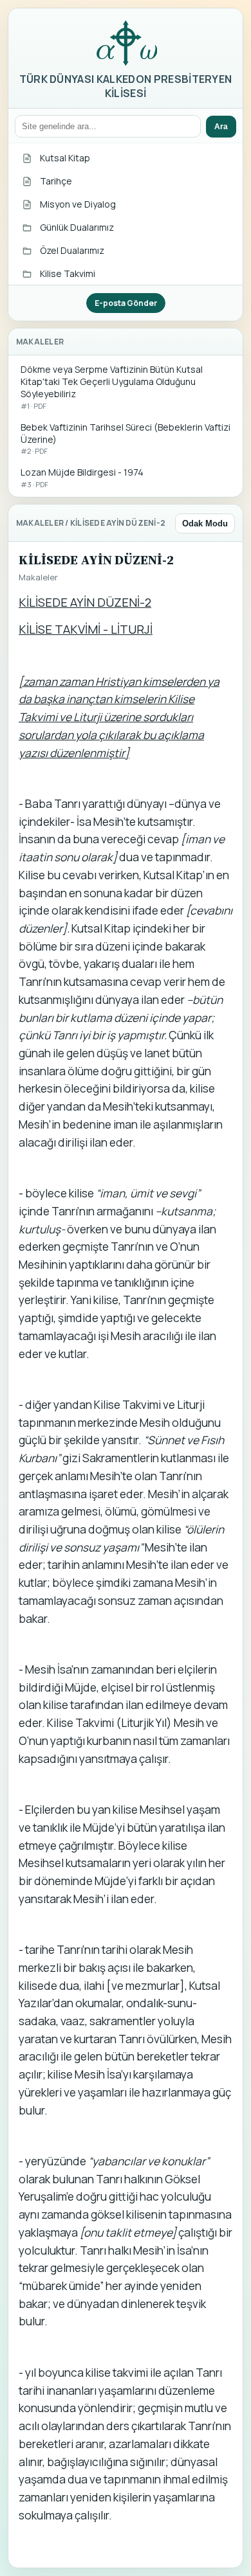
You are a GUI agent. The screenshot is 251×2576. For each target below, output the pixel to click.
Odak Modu (205, 523)
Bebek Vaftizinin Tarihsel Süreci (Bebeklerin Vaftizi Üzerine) (126, 439)
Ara (221, 127)
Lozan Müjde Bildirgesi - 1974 (82, 478)
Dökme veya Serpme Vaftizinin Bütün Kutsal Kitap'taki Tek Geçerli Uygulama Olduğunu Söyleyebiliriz (112, 387)
